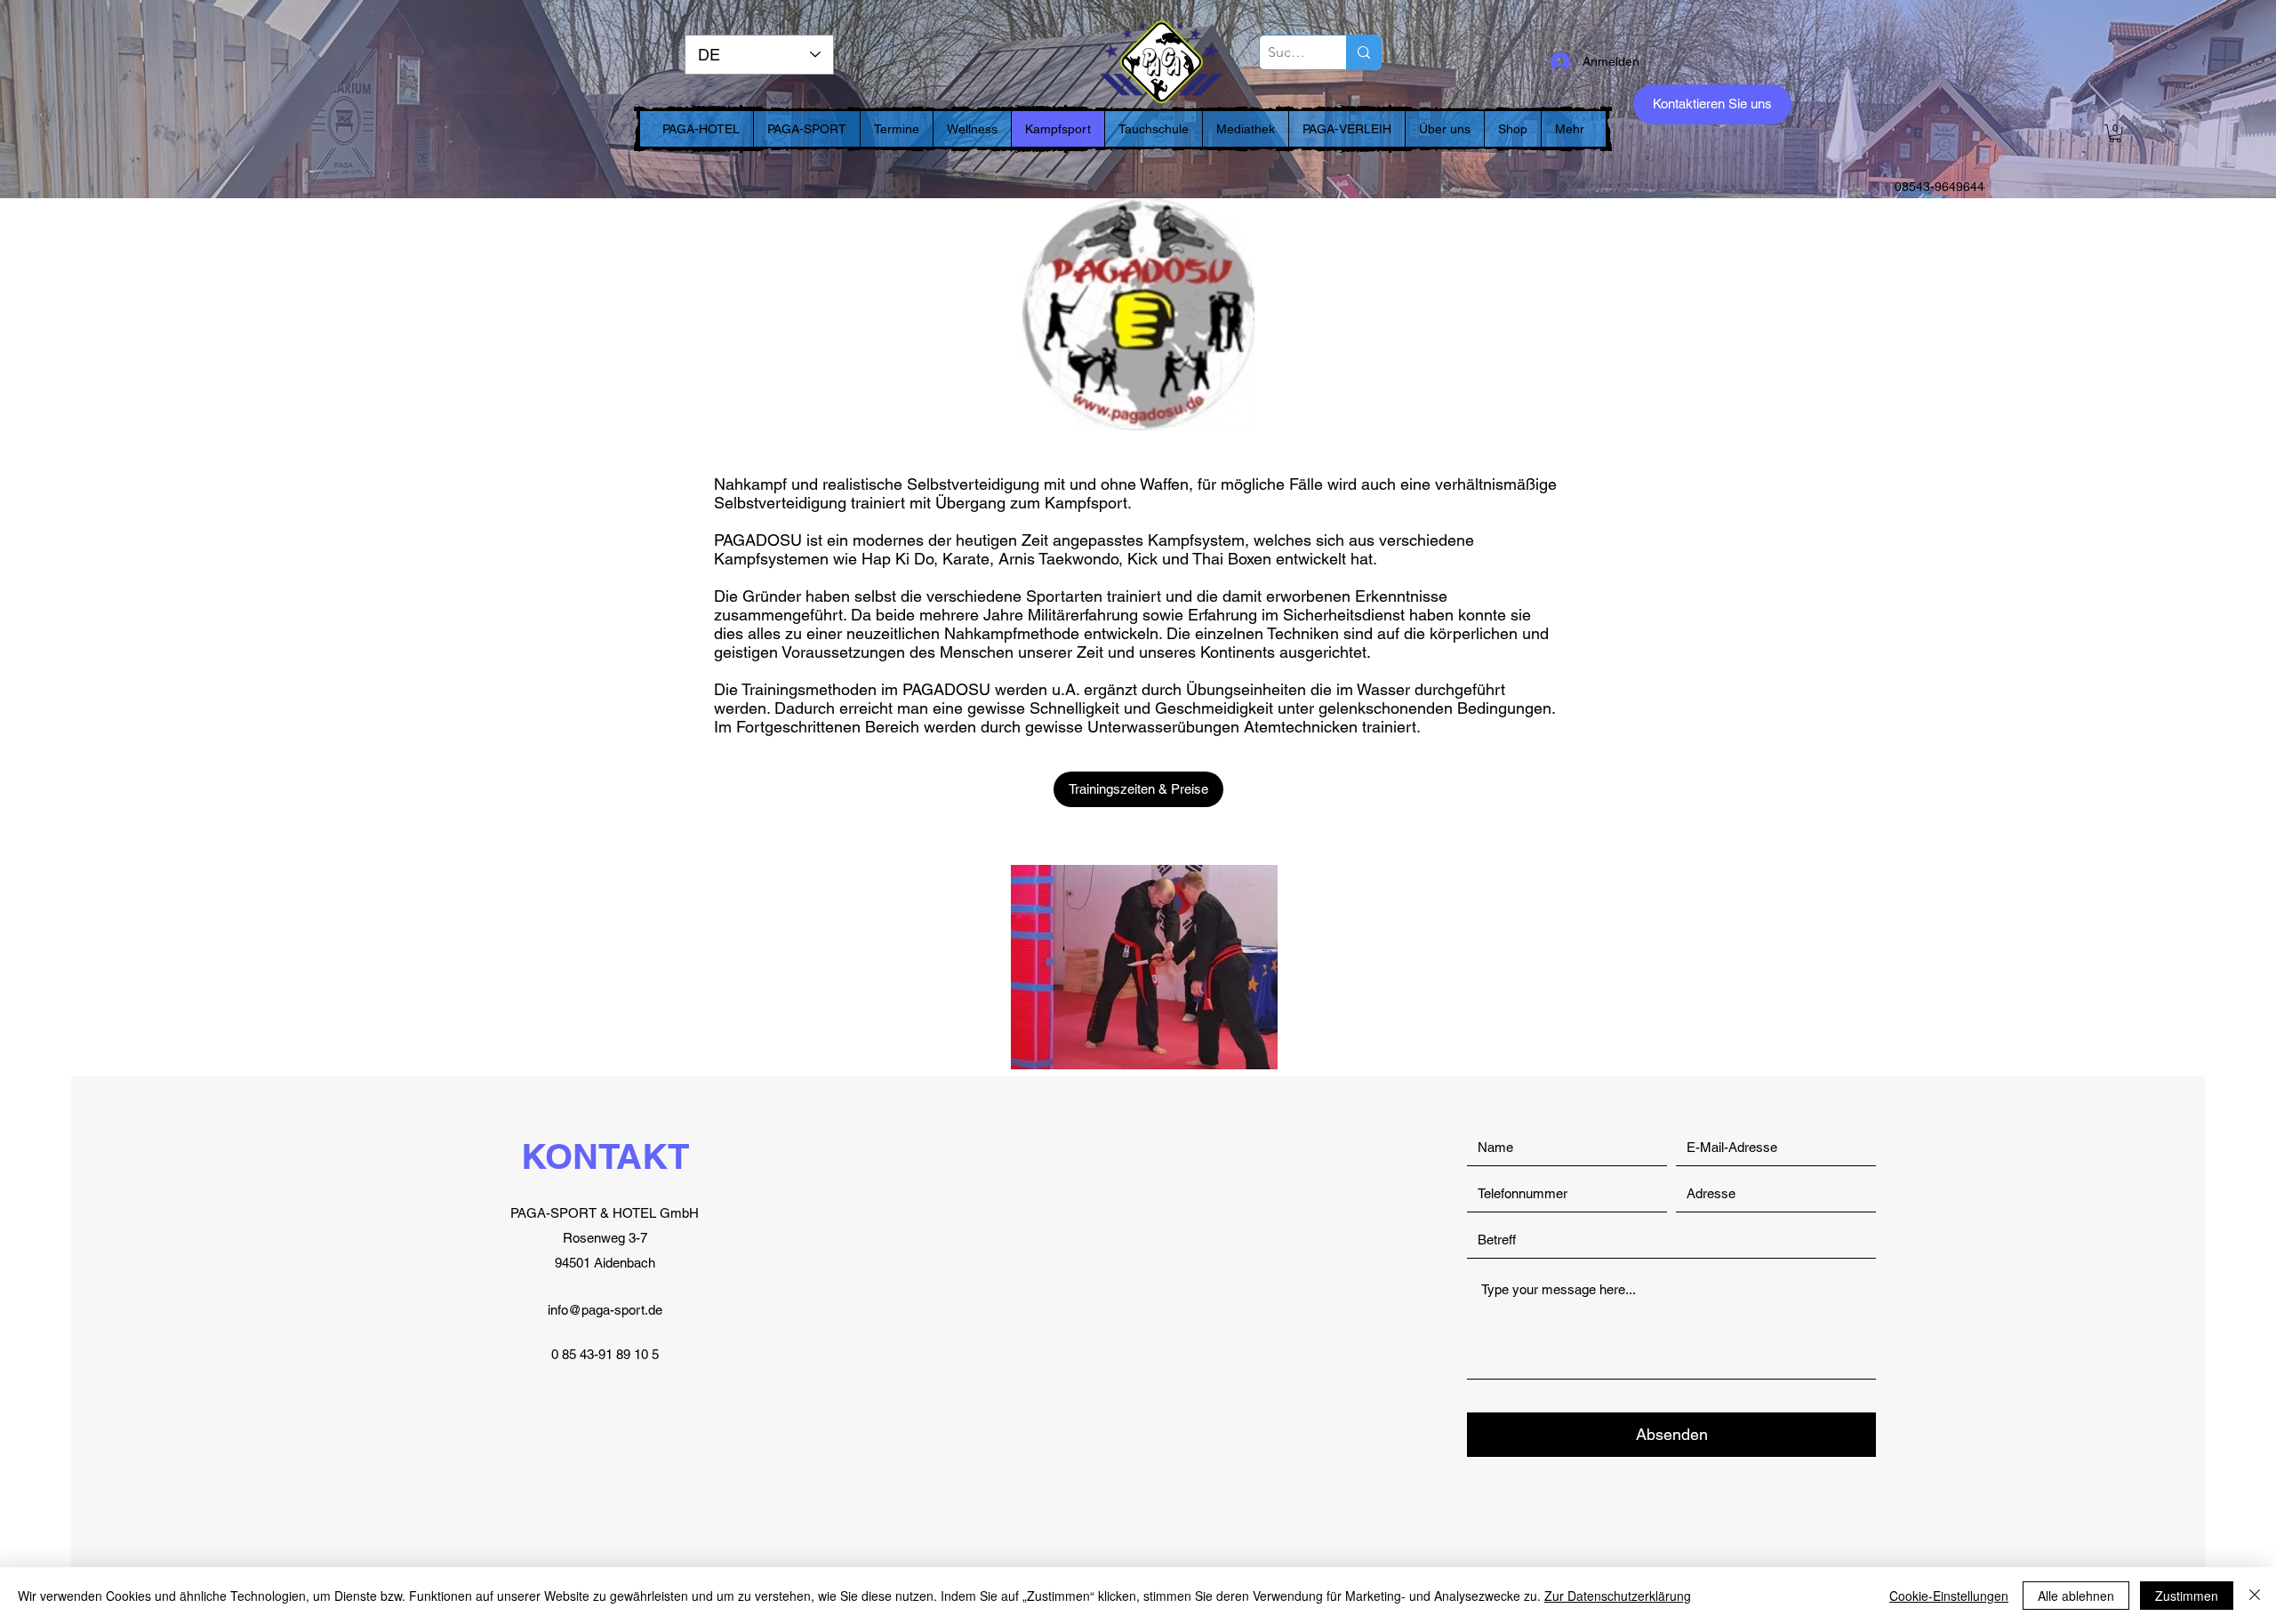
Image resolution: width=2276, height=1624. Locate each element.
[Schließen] (2255, 1596)
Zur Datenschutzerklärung (1618, 1596)
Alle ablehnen (2076, 1596)
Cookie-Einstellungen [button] (1949, 1596)
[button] (2115, 133)
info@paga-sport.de (605, 1310)
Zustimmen (2187, 1596)
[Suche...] (1363, 52)
